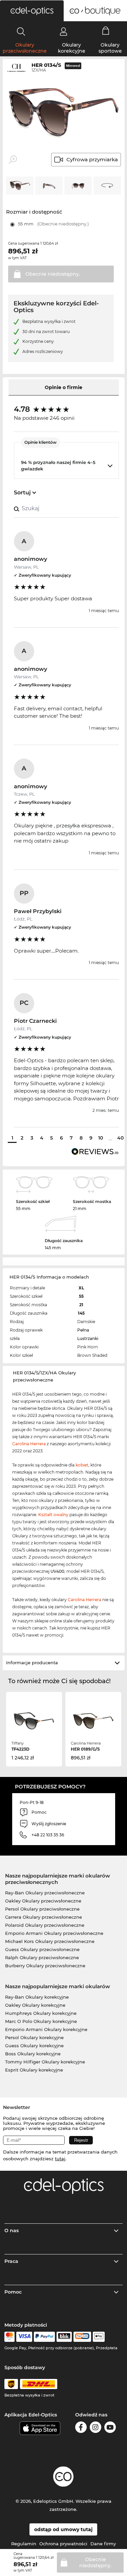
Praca (11, 2261)
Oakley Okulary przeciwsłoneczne (43, 1901)
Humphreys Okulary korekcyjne (41, 2013)
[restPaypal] (45, 2337)
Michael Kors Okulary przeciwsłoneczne (50, 1941)
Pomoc (13, 2292)
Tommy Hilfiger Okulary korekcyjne (45, 2062)
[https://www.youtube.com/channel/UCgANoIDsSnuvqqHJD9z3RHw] (110, 2428)
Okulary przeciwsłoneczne (25, 48)
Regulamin (24, 2544)
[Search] (21, 31)
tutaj (60, 2159)
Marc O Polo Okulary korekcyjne (41, 2021)
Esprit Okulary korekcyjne (34, 2070)
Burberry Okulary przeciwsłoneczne (45, 1966)
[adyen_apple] (99, 2337)
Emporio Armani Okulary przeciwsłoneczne (54, 1933)
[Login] (63, 31)
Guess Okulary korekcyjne (34, 2046)
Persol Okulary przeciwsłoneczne (42, 1909)
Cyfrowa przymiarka (92, 159)
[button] (32, 11)
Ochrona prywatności (63, 2544)
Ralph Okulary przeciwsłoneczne (42, 1957)
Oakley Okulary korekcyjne (35, 2005)
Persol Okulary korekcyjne (34, 2037)
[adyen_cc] (9, 2337)
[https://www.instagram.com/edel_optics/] (96, 2428)
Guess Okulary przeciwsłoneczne (42, 1949)
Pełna (83, 1330)
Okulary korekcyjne (72, 48)
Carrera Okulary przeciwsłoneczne (44, 1917)
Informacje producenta (32, 1663)
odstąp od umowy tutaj (63, 2529)
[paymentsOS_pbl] (82, 2337)
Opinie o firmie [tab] (63, 387)
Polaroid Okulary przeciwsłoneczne (45, 1925)
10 (101, 1138)
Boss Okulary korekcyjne (33, 2054)
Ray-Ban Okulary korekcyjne (37, 1997)
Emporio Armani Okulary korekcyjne (46, 2029)
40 (120, 1138)
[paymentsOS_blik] (64, 2337)
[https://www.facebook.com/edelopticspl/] (81, 2428)
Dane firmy (103, 2544)
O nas (12, 2230)
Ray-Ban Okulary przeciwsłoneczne (45, 1893)
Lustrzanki (88, 1338)
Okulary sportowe (110, 48)
